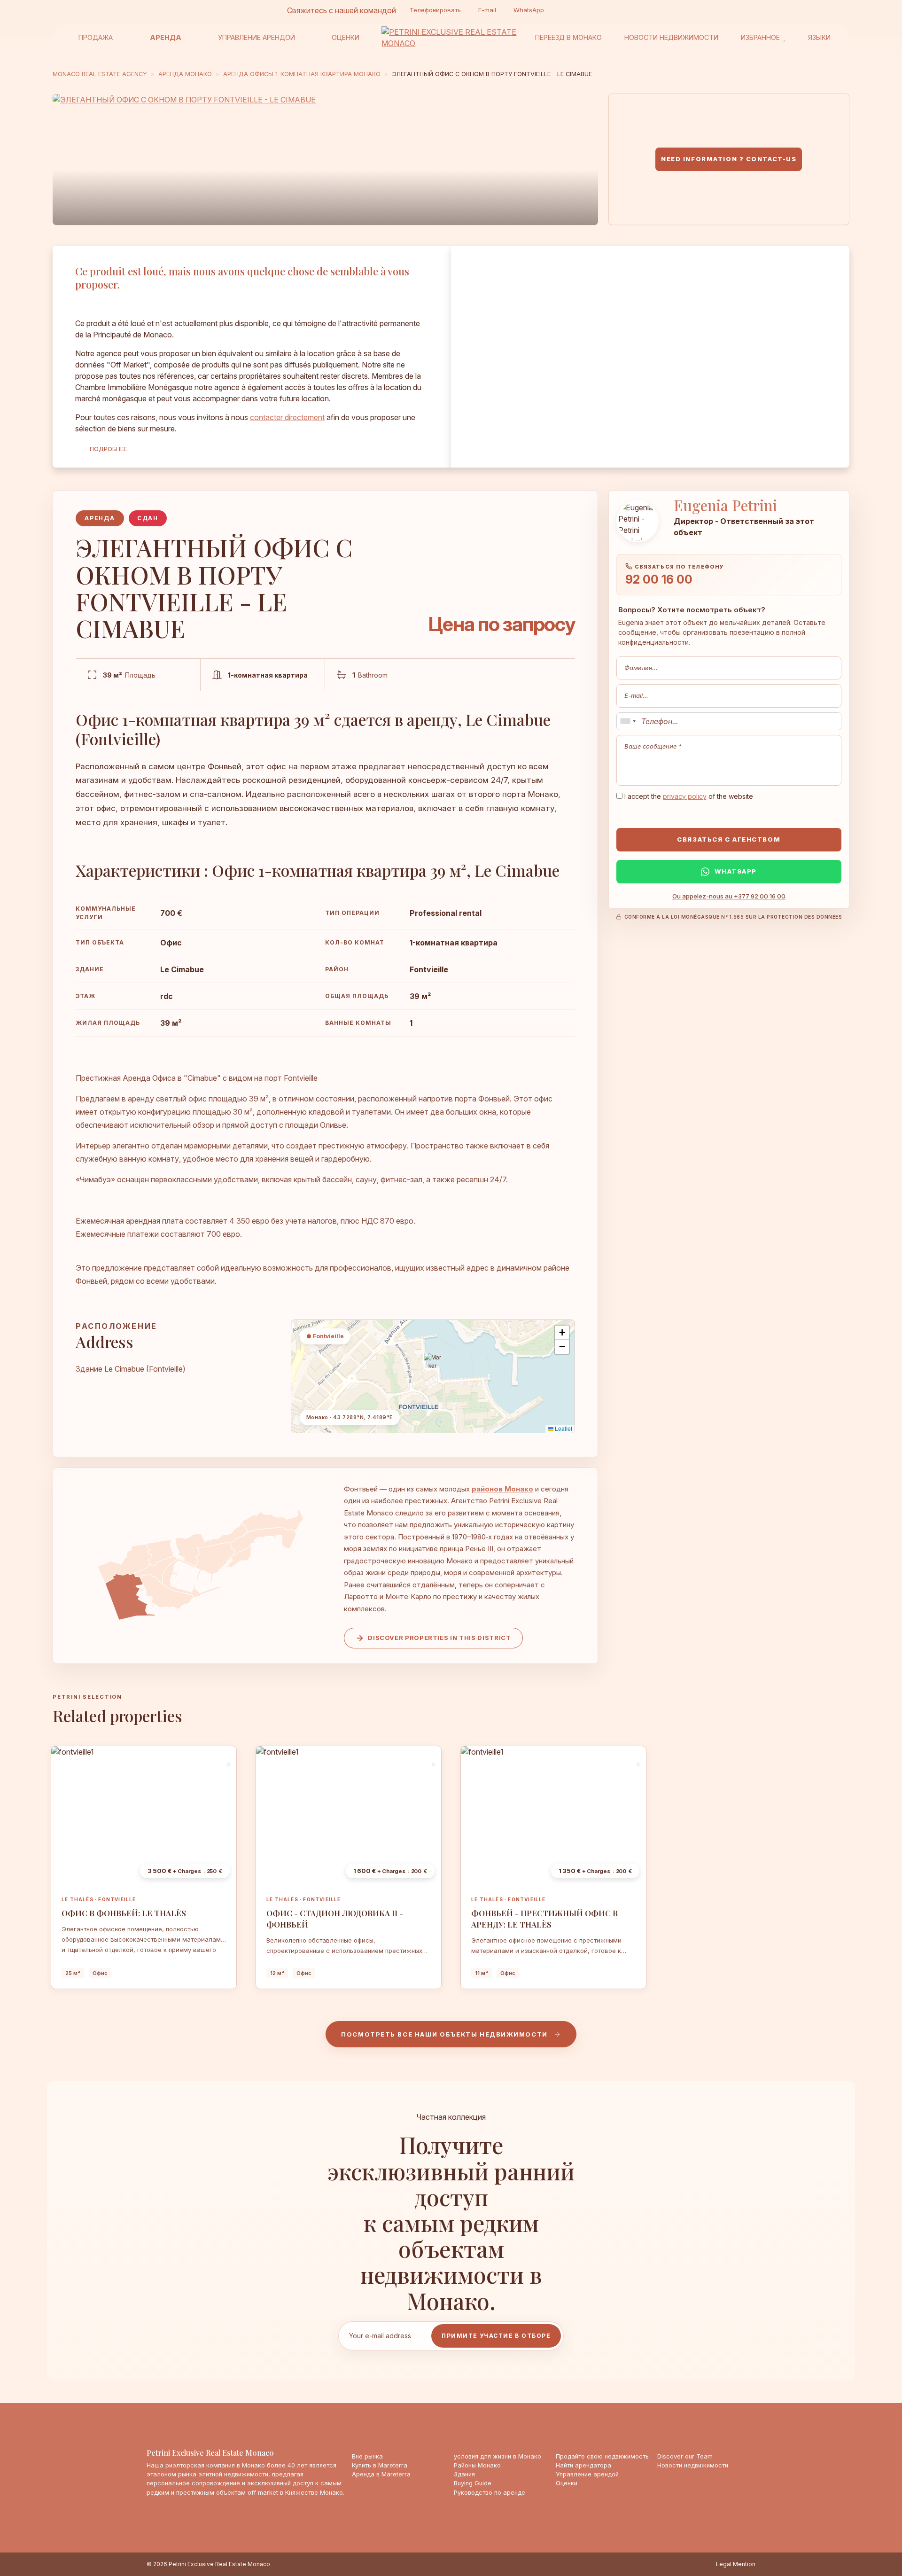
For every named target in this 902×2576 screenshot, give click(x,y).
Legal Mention (736, 2564)
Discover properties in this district (439, 1638)
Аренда (166, 37)
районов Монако (502, 1489)
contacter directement (287, 417)
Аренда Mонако (185, 74)
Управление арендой (257, 37)
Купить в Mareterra (380, 2465)
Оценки (346, 37)
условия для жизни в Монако (498, 2456)
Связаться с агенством (729, 839)
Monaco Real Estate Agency (100, 74)
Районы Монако (477, 2465)
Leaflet (563, 1428)
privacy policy (685, 796)
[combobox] (628, 721)
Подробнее (108, 449)
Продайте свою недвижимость (602, 2456)
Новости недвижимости (671, 37)
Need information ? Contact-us (729, 159)
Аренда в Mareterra (381, 2474)
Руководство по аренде (490, 2493)
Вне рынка (367, 2456)
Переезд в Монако (568, 37)
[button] (433, 1365)
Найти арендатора (583, 2465)
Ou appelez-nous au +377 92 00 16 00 (729, 896)
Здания (464, 2474)
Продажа (96, 37)
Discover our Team (685, 2456)
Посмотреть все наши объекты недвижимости (444, 2034)
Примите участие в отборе (496, 2336)
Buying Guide (473, 2483)
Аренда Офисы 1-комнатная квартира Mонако (302, 74)
